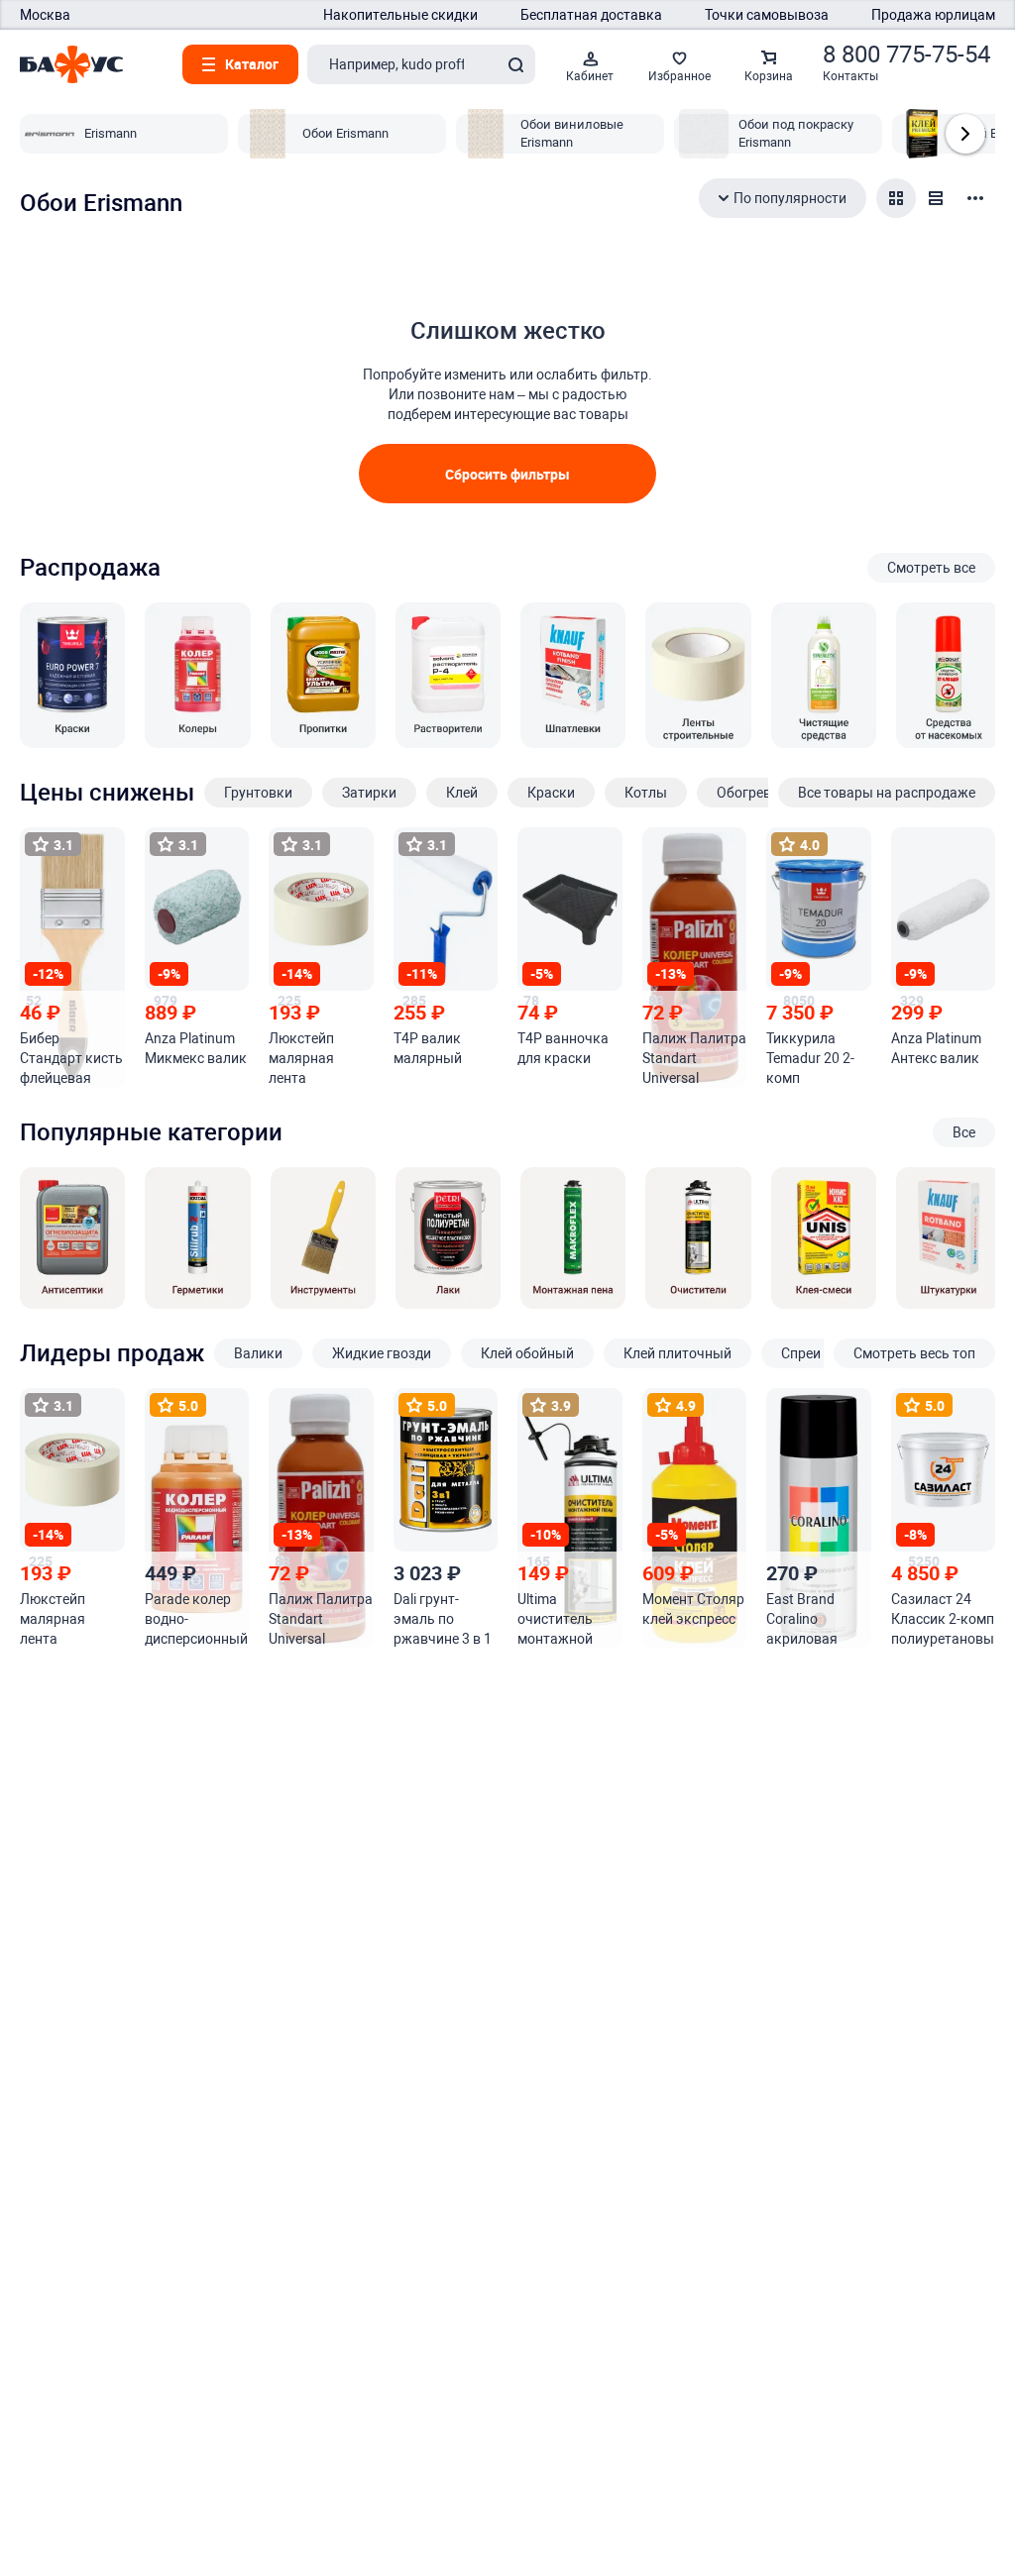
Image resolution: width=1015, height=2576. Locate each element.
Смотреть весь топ (914, 1353)
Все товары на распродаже (887, 793)
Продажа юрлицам (933, 15)
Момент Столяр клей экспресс (693, 1609)
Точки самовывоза (767, 15)
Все (964, 1132)
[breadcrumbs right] (965, 134)
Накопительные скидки (400, 15)
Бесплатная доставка (591, 15)
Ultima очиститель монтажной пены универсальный (569, 1620)
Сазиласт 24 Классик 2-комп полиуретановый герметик (943, 1620)
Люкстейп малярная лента (301, 1058)
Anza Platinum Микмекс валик (196, 1048)
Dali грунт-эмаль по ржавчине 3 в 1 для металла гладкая (443, 1620)
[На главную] (71, 64)
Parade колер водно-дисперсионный (196, 1619)
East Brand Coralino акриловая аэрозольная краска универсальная (816, 1620)
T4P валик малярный (428, 1048)
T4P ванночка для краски (563, 1048)
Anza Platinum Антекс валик (936, 1048)
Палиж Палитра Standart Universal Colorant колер (694, 1059)
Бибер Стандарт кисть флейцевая (71, 1058)
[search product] (515, 64)
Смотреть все (931, 568)
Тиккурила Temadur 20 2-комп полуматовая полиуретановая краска (816, 1059)
